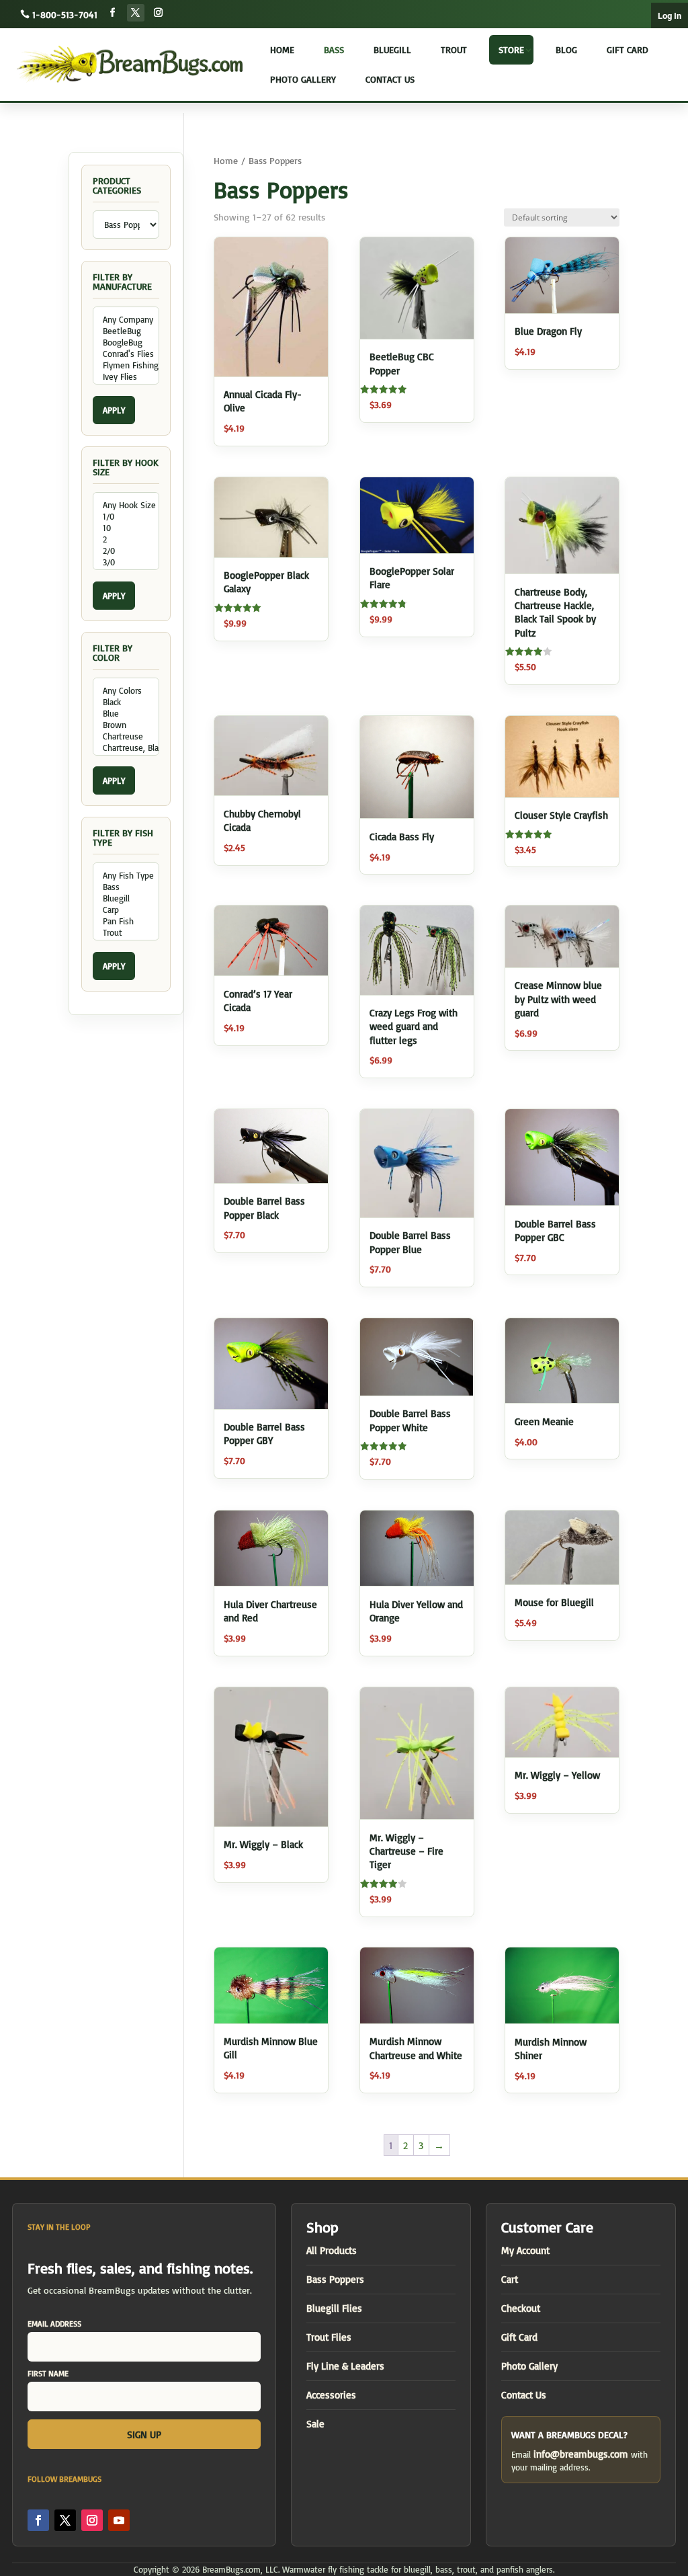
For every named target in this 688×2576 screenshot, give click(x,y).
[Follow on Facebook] (113, 13)
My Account (525, 2250)
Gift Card (628, 49)
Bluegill (392, 49)
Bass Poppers (335, 2279)
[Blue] (126, 714)
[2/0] (126, 551)
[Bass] (126, 887)
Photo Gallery (303, 79)
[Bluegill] (126, 898)
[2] (126, 539)
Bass (334, 49)
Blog (566, 49)
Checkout (521, 2308)
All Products (332, 2250)
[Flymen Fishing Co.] (126, 365)
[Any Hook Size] (126, 505)
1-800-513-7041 (65, 14)
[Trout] (126, 933)
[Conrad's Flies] (126, 354)
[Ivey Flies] (126, 377)
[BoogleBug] (126, 343)
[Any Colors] (126, 691)
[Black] (126, 702)
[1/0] (126, 517)
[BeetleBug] (126, 331)
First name (48, 2373)
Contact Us (390, 79)
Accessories (331, 2395)
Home (282, 49)
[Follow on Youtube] (119, 2520)
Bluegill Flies (334, 2308)
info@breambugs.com (581, 2454)
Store (511, 49)
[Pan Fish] (126, 921)
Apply (114, 410)
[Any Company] (126, 320)
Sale (315, 2424)
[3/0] (126, 562)
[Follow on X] (136, 13)
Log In (670, 16)
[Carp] (126, 910)
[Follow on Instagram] (159, 13)
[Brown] (126, 725)
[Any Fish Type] (126, 876)
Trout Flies (329, 2337)
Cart (510, 2279)
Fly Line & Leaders (345, 2366)
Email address (54, 2324)
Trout (454, 49)
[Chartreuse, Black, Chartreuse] (126, 748)
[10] (126, 528)
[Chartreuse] (126, 736)
